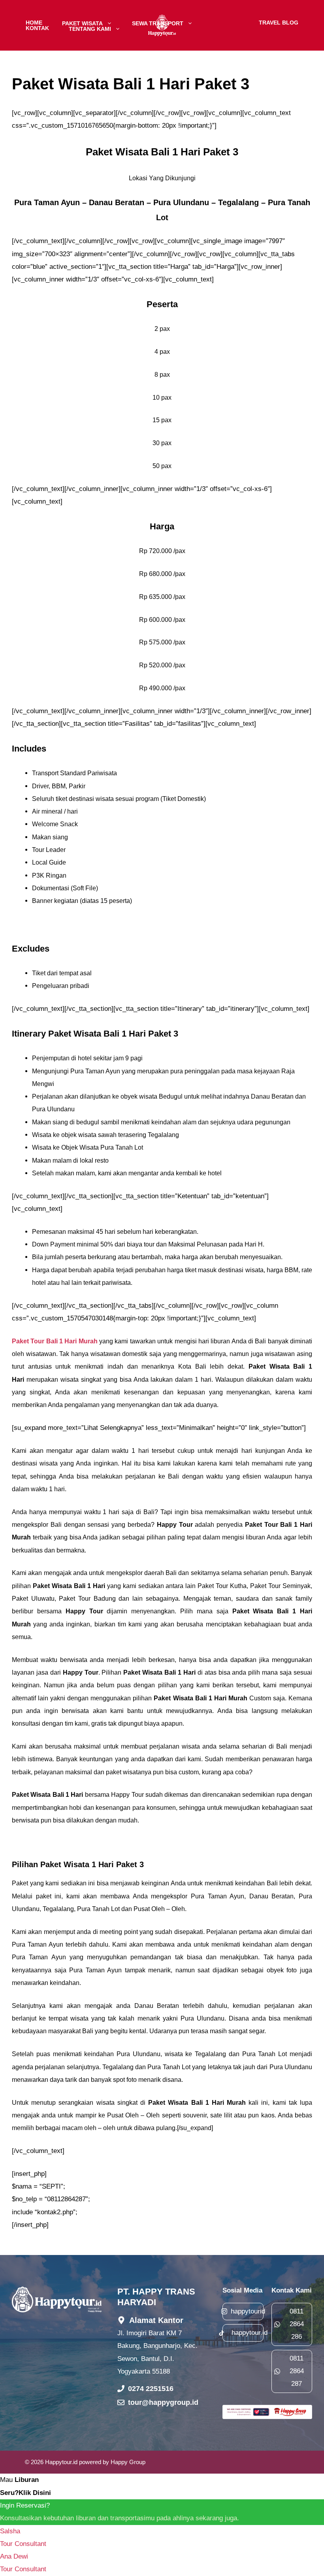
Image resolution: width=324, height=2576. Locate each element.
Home (34, 23)
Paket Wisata (82, 23)
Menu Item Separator (226, 23)
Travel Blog (279, 23)
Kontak (37, 28)
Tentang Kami (90, 28)
